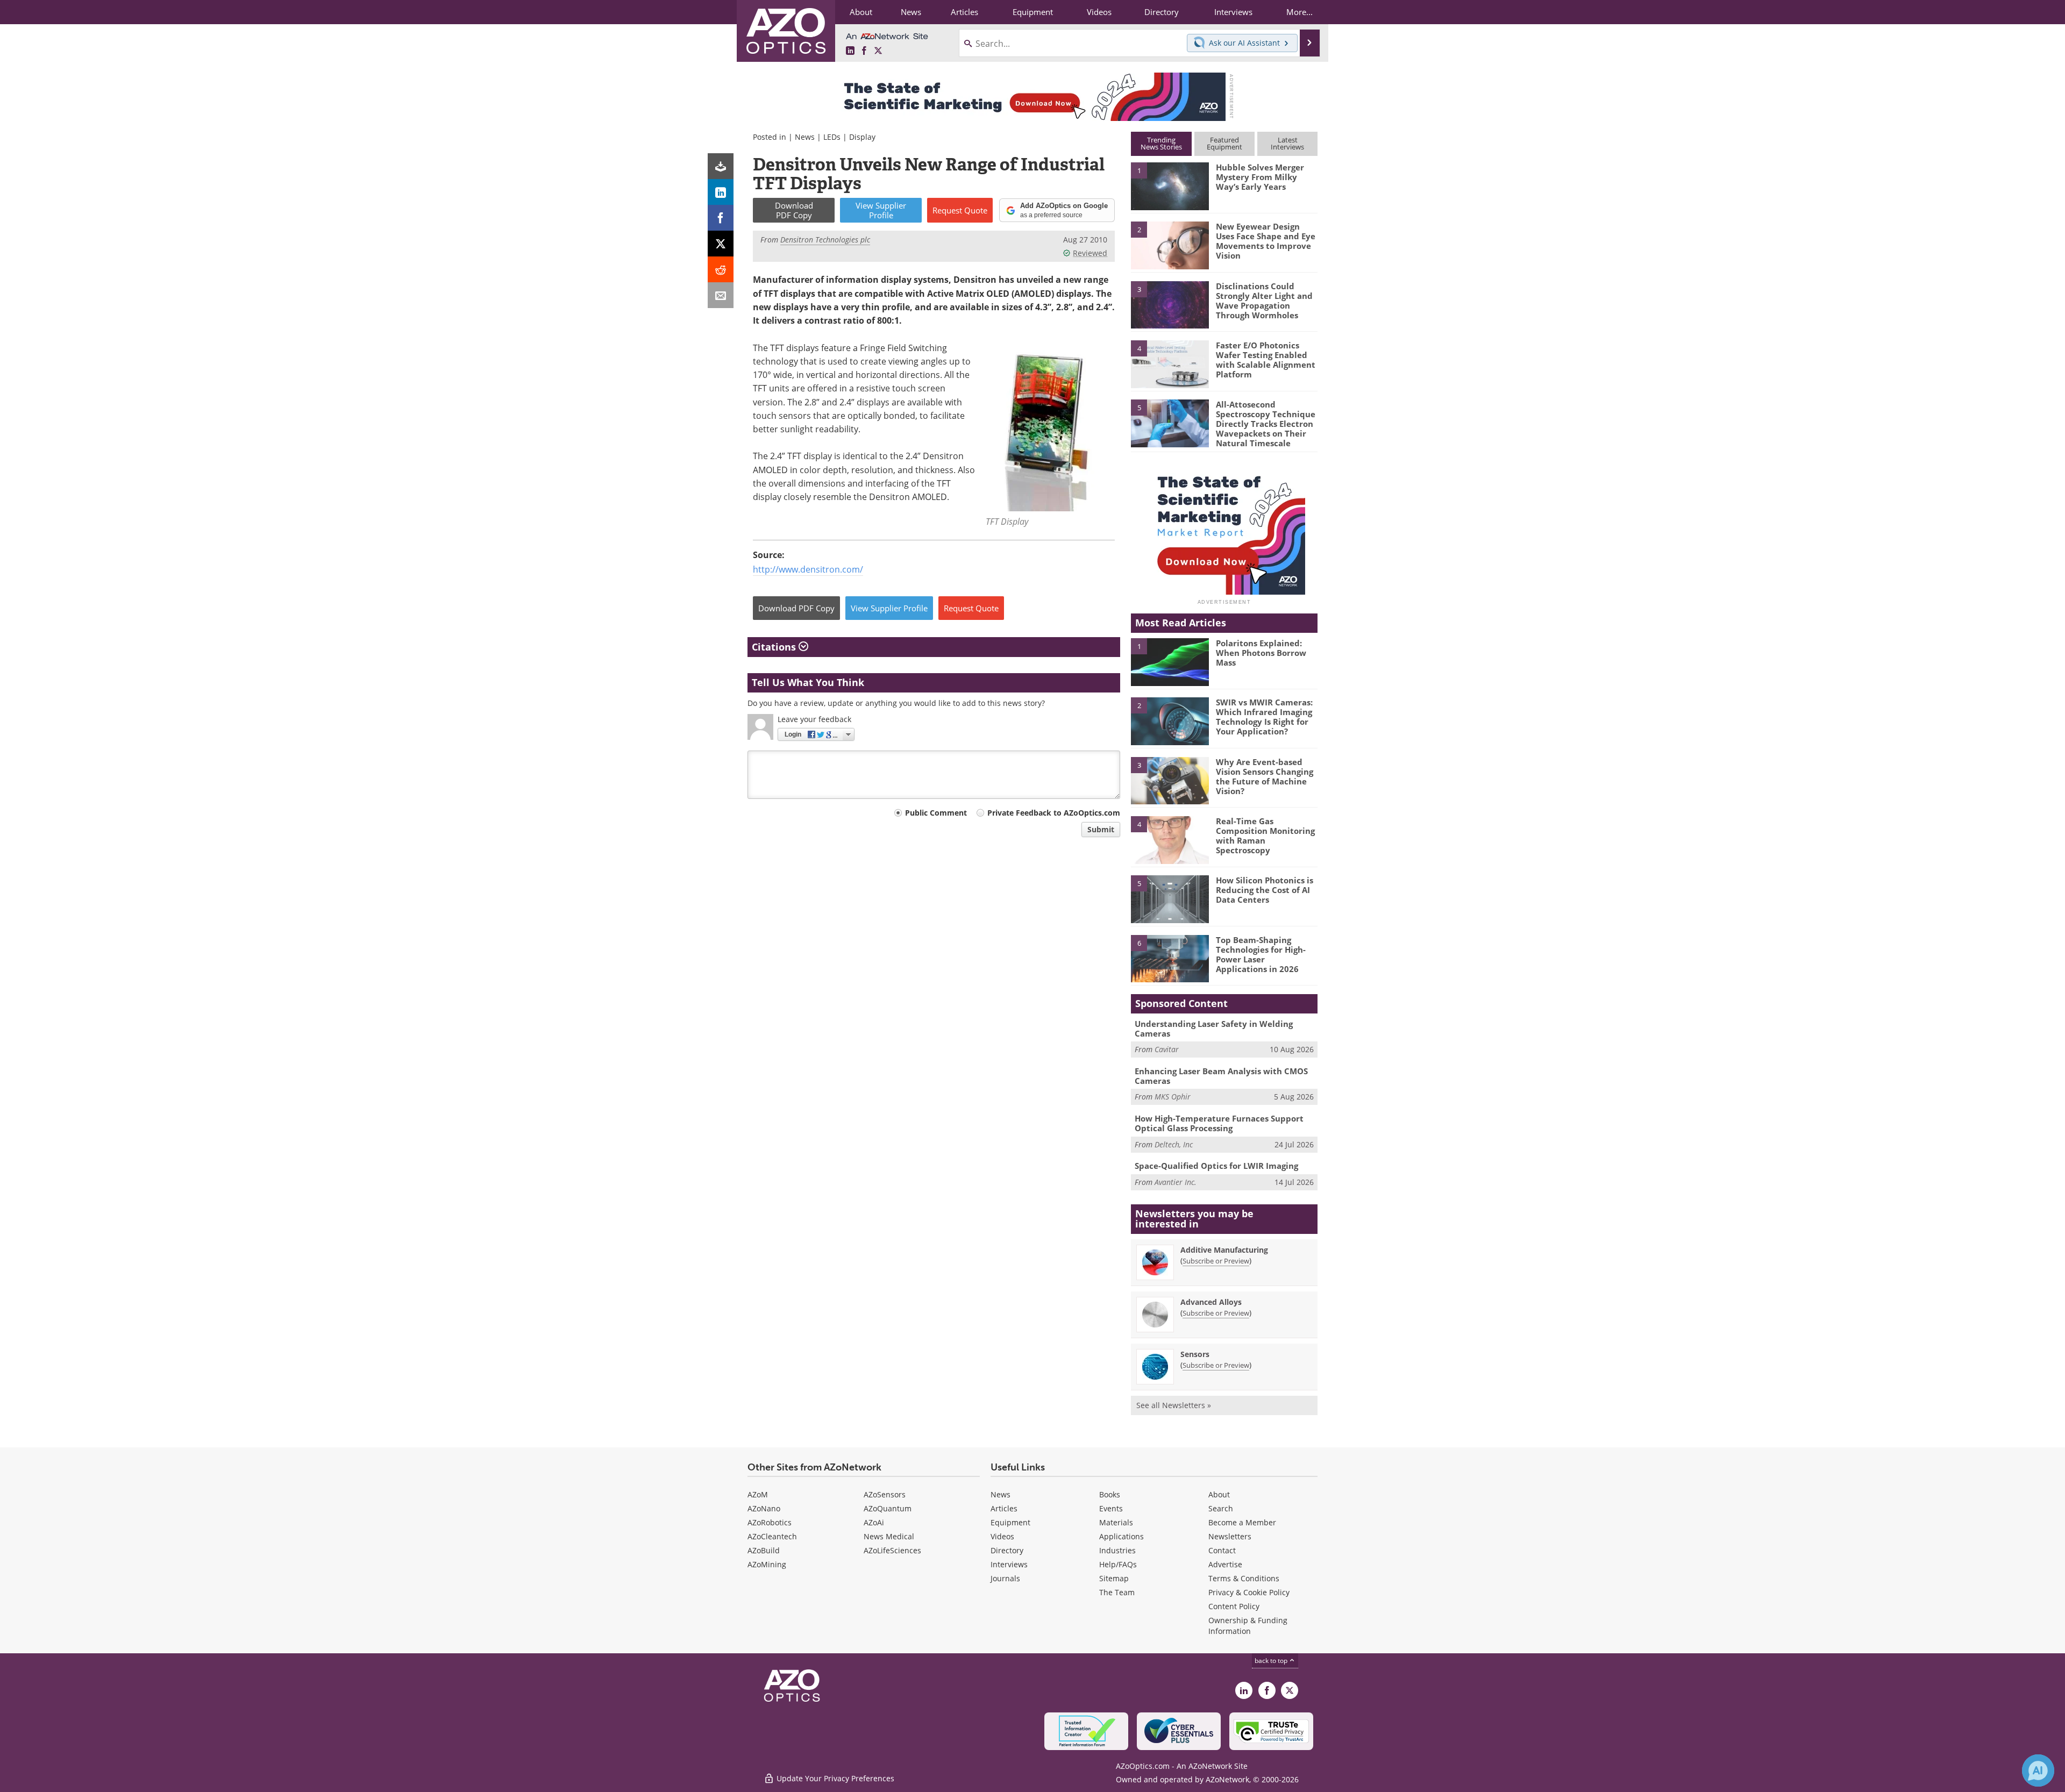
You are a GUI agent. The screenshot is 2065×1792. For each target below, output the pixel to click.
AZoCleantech (772, 1536)
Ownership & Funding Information (1248, 1626)
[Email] (721, 295)
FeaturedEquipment (1224, 143)
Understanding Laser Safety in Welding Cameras (1214, 1029)
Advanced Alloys (1211, 1302)
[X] (721, 244)
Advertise (1225, 1564)
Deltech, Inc (1174, 1144)
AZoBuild (764, 1550)
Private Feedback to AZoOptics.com (1054, 813)
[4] (1170, 363)
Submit (1101, 829)
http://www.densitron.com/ (808, 569)
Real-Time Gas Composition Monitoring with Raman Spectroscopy (1265, 836)
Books (1110, 1494)
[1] (1170, 185)
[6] (1170, 958)
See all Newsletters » (1174, 1405)
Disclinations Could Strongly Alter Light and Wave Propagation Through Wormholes (1264, 301)
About (1219, 1494)
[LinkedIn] (721, 192)
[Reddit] (721, 269)
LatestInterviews (1287, 143)
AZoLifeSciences (892, 1550)
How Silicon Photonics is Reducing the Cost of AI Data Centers (1265, 890)
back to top (1272, 1661)
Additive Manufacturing (1224, 1250)
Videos (1002, 1536)
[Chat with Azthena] (2038, 1770)
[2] (1170, 245)
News (805, 137)
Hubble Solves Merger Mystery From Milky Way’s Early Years (1260, 177)
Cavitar (1167, 1049)
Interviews (1009, 1564)
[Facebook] (721, 218)
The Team (1117, 1592)
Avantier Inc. (1176, 1182)
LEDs (832, 137)
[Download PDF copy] (721, 166)
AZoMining (767, 1564)
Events (1111, 1508)
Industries (1117, 1550)
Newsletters (1230, 1536)
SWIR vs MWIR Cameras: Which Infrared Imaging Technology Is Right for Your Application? (1264, 717)
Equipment (1010, 1522)
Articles (1004, 1508)
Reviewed (1090, 253)
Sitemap (1114, 1578)
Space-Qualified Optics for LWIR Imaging (1216, 1166)
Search (1221, 1508)
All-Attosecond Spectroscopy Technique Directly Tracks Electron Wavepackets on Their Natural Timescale (1266, 424)
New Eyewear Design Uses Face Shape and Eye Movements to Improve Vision (1266, 241)
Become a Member (1242, 1522)
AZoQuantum (888, 1508)
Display (862, 137)
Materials (1116, 1522)
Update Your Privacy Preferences (834, 1778)
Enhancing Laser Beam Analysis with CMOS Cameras (1221, 1076)
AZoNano (764, 1508)
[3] (1170, 304)
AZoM (758, 1494)
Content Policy (1234, 1606)
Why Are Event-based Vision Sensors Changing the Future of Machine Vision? (1265, 776)
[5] (1170, 423)
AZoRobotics (770, 1522)
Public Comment (936, 813)
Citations (775, 647)
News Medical (889, 1536)
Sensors (1195, 1354)
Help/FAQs (1118, 1564)
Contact (1222, 1550)
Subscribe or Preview (1216, 1261)
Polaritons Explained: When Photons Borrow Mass (1261, 653)
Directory (1007, 1550)
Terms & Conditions (1244, 1578)
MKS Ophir (1173, 1097)
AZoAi (874, 1522)
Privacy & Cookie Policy (1249, 1592)
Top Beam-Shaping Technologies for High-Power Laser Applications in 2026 (1261, 954)
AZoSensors (885, 1494)
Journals (1005, 1578)
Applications (1121, 1536)
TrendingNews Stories (1161, 143)
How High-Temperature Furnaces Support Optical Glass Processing (1219, 1123)
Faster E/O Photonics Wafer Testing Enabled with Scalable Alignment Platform (1266, 360)
